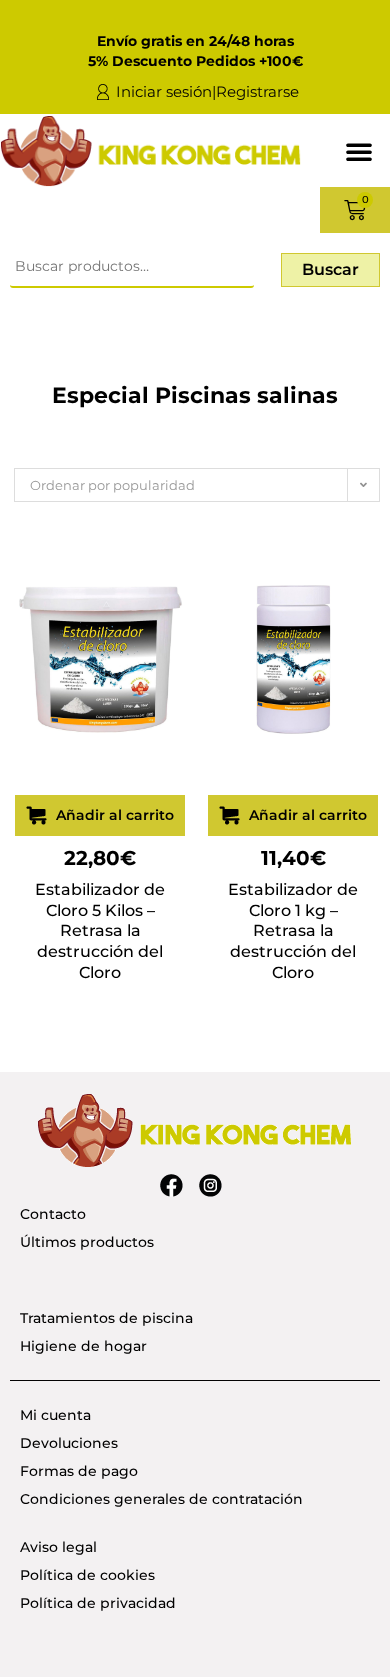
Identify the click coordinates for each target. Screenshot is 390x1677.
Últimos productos (87, 1242)
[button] (359, 151)
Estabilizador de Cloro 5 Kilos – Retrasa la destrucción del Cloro (100, 931)
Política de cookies (87, 1575)
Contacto (53, 1214)
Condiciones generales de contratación (161, 1499)
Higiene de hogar (83, 1346)
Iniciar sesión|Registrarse (207, 91)
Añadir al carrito (115, 815)
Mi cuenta (55, 1415)
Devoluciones (69, 1443)
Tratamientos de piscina (106, 1318)
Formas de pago (79, 1471)
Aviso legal (58, 1547)
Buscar (330, 269)
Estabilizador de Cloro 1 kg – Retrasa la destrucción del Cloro (293, 931)
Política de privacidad (98, 1603)
